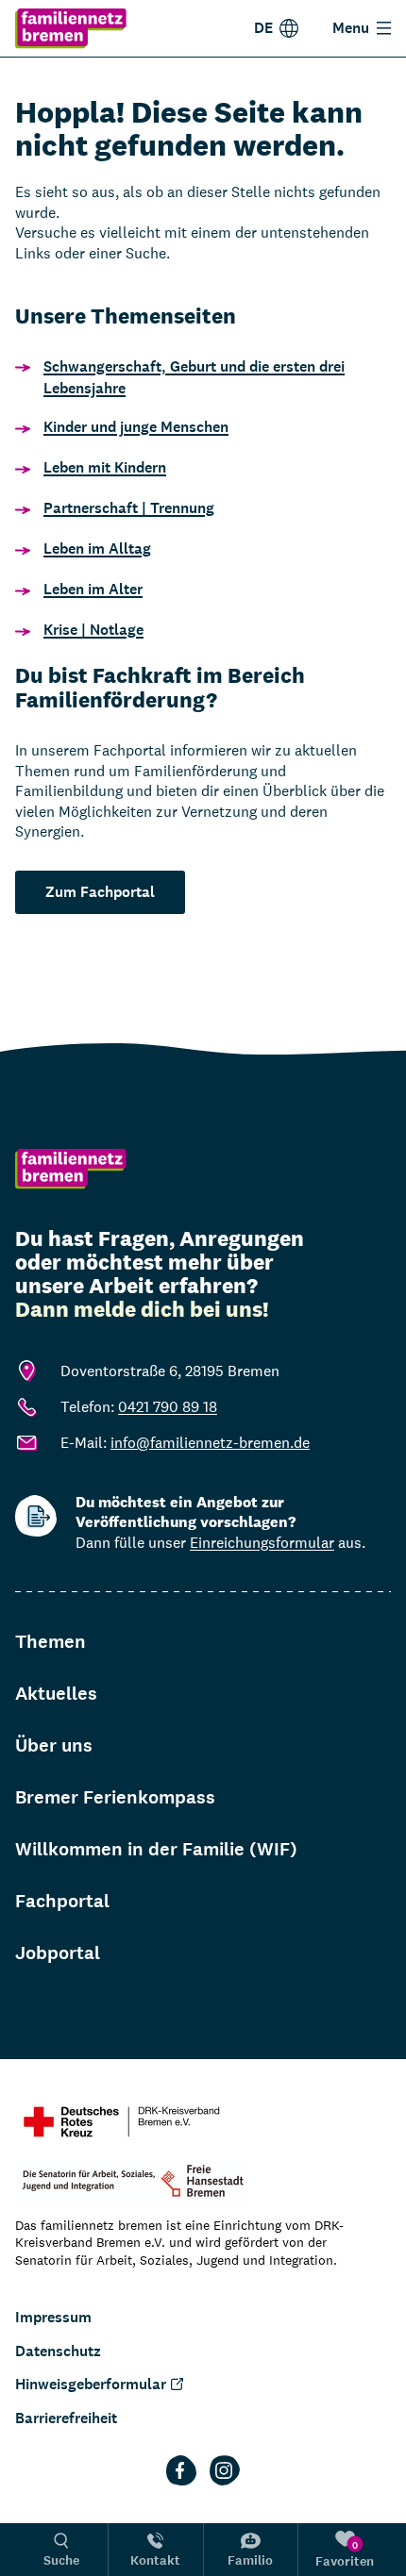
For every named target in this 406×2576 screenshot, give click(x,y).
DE (263, 28)
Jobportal (58, 1953)
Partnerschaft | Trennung (129, 508)
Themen (51, 1642)
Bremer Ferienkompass (115, 1797)
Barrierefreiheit (66, 2418)
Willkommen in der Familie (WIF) (156, 1849)
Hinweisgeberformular (91, 2384)
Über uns (54, 1745)
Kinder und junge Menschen (136, 427)
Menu (351, 28)
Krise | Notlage (93, 630)
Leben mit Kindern (105, 467)
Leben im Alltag (97, 548)
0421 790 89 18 (168, 1407)
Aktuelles (56, 1694)
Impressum (53, 2317)
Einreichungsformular (262, 1543)
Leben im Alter (93, 589)
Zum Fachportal (100, 892)
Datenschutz (58, 2351)
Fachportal (62, 1901)
